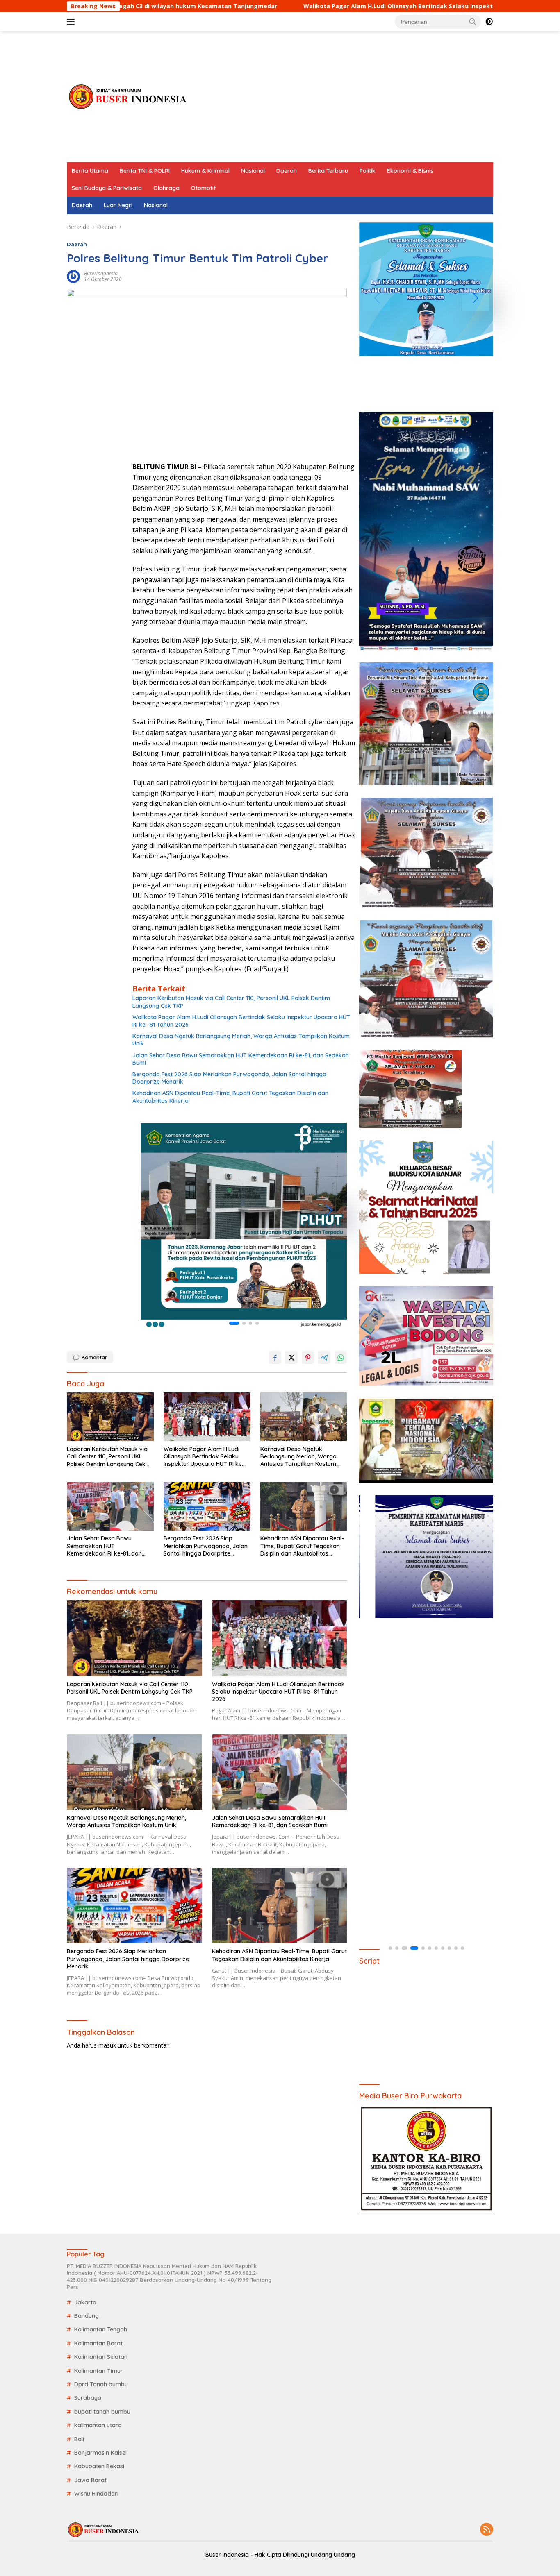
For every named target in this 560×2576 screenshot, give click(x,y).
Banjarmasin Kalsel (100, 2453)
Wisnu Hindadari (96, 2494)
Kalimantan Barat (98, 2343)
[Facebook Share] (275, 1358)
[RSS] (487, 2530)
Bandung (87, 2316)
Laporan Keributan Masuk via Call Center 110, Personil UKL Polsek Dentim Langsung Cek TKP (231, 1002)
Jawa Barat (90, 2480)
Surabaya (88, 2398)
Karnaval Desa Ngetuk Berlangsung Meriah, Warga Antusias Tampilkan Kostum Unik (241, 1040)
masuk (107, 2045)
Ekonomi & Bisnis (410, 171)
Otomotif (204, 188)
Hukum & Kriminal (205, 171)
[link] (244, 1226)
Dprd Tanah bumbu (101, 2384)
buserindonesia (101, 273)
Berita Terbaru (328, 171)
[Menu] (72, 22)
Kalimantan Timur (99, 2371)
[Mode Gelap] (489, 22)
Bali (79, 2439)
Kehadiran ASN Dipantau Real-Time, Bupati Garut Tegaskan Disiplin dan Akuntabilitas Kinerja (230, 1097)
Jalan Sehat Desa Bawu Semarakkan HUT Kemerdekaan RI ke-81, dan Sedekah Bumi (241, 1059)
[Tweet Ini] (291, 1358)
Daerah (287, 171)
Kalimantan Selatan (101, 2357)
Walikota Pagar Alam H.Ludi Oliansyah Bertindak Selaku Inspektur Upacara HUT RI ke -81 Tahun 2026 (332, 6)
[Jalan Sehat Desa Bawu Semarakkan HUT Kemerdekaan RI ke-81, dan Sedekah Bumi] (110, 1507)
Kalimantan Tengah (101, 2329)
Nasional (253, 171)
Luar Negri (118, 205)
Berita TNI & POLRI (145, 171)
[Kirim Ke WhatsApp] (341, 1358)
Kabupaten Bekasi (99, 2466)
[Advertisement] (344, 97)
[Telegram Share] (324, 1358)
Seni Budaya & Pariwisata (107, 188)
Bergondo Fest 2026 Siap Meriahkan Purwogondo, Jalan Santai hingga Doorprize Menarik (229, 1078)
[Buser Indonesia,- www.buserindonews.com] (128, 96)
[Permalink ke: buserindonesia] (73, 276)
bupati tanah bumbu (102, 2412)
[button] (473, 21)
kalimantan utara (98, 2425)
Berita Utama (90, 171)
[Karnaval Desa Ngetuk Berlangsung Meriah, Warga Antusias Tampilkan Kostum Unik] (304, 1417)
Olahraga (166, 188)
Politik (368, 171)
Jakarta (85, 2302)
